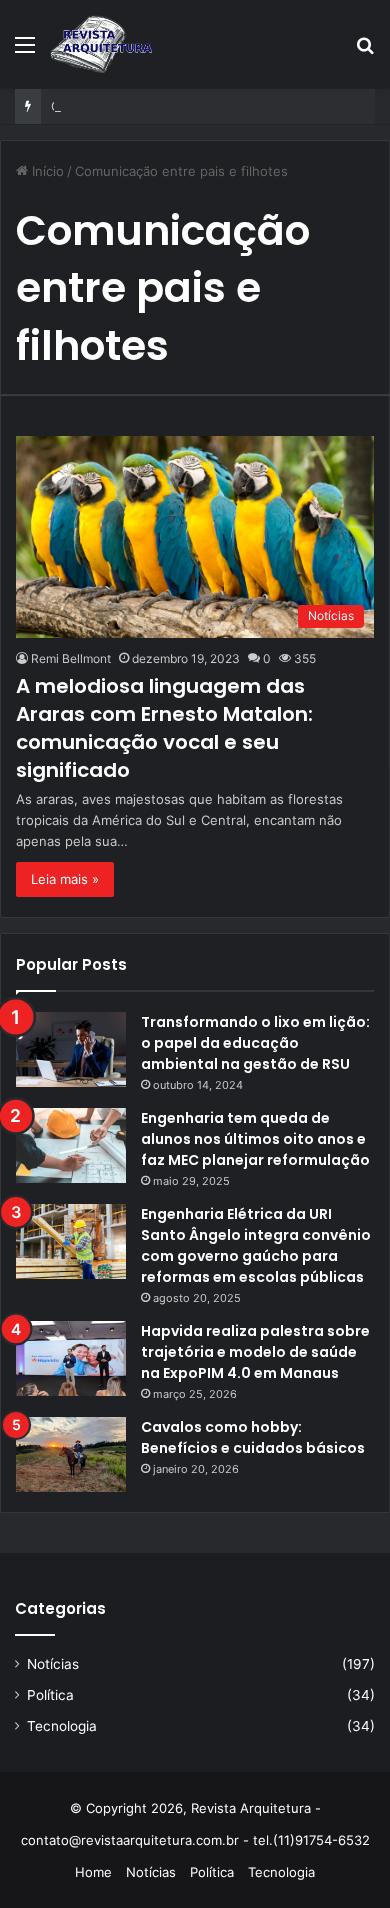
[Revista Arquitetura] (101, 44)
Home (93, 1872)
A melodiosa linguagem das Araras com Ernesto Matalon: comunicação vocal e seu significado (164, 728)
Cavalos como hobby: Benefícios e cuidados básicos (253, 1437)
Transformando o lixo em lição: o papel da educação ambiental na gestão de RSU (255, 1043)
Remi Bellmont (71, 658)
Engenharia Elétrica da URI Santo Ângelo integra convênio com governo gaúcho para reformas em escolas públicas (256, 1245)
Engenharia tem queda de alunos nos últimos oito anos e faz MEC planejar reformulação (255, 1139)
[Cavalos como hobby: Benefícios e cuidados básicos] (71, 1454)
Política (50, 1695)
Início (46, 171)
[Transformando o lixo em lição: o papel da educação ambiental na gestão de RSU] (71, 1049)
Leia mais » (65, 879)
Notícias (53, 1664)
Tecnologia (62, 1726)
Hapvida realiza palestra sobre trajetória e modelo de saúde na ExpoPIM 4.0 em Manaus (255, 1352)
